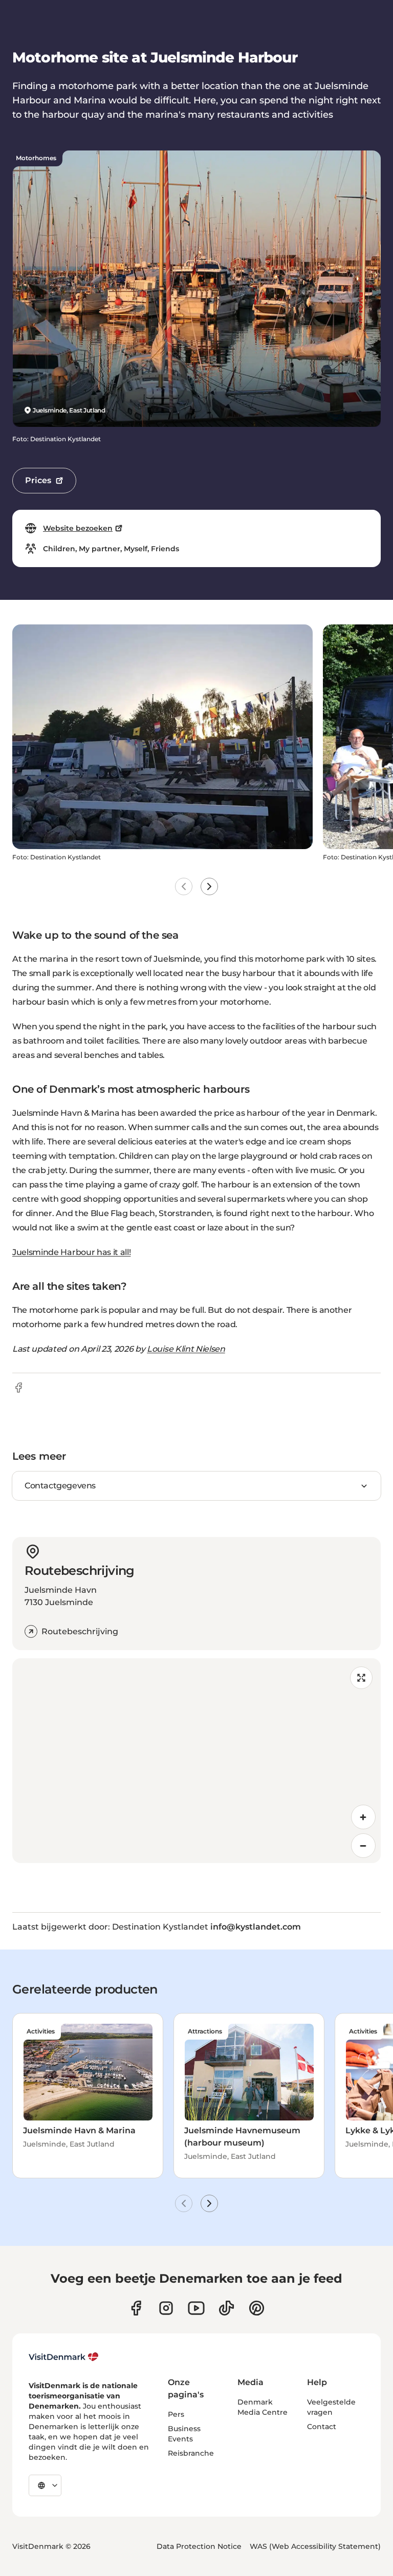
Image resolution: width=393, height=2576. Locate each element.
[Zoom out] (363, 1846)
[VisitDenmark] (64, 2357)
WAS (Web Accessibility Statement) (315, 2546)
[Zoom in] (363, 1817)
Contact (322, 2427)
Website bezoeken (78, 528)
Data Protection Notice (199, 2546)
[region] (196, 1761)
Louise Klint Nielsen (186, 1349)
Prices (38, 480)
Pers (176, 2414)
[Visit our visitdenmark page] (196, 2308)
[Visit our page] (166, 2308)
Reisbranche (191, 2453)
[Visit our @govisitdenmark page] (226, 2308)
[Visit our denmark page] (136, 2308)
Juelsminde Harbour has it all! (71, 1252)
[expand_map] (361, 1678)
